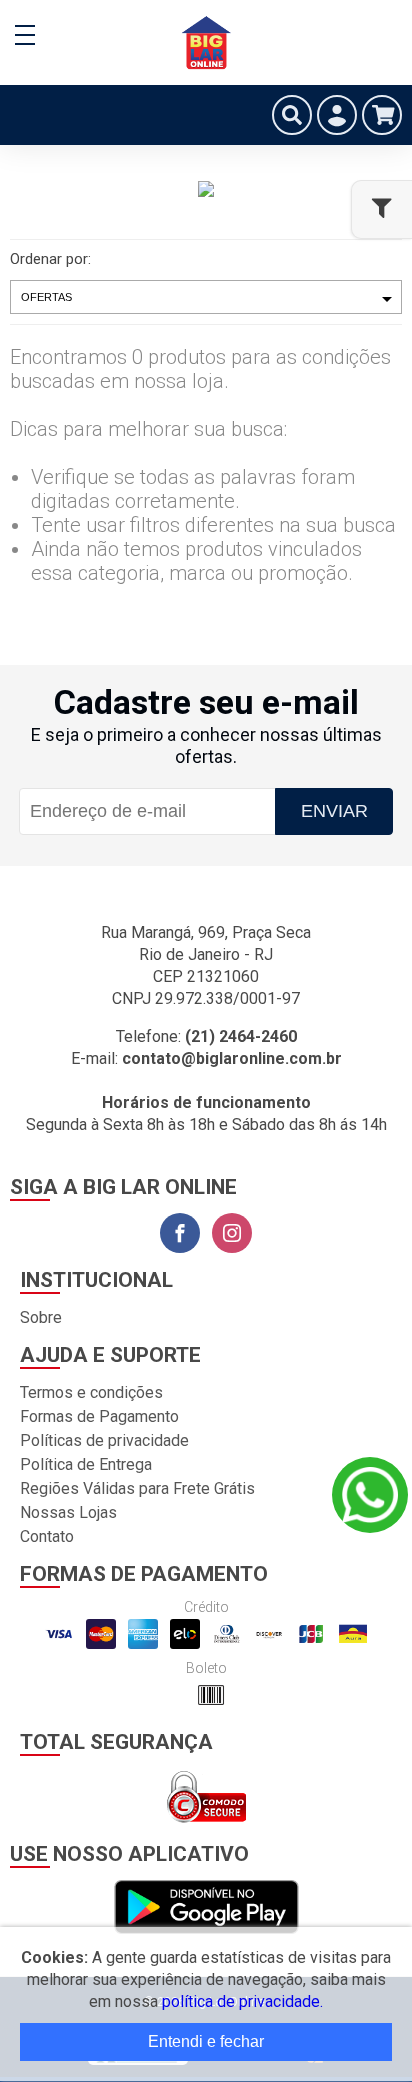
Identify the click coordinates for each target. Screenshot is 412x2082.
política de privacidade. (242, 2001)
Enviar (334, 811)
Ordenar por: (50, 259)
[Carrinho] (382, 115)
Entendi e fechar (206, 2041)
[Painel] (337, 115)
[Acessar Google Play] (206, 1908)
